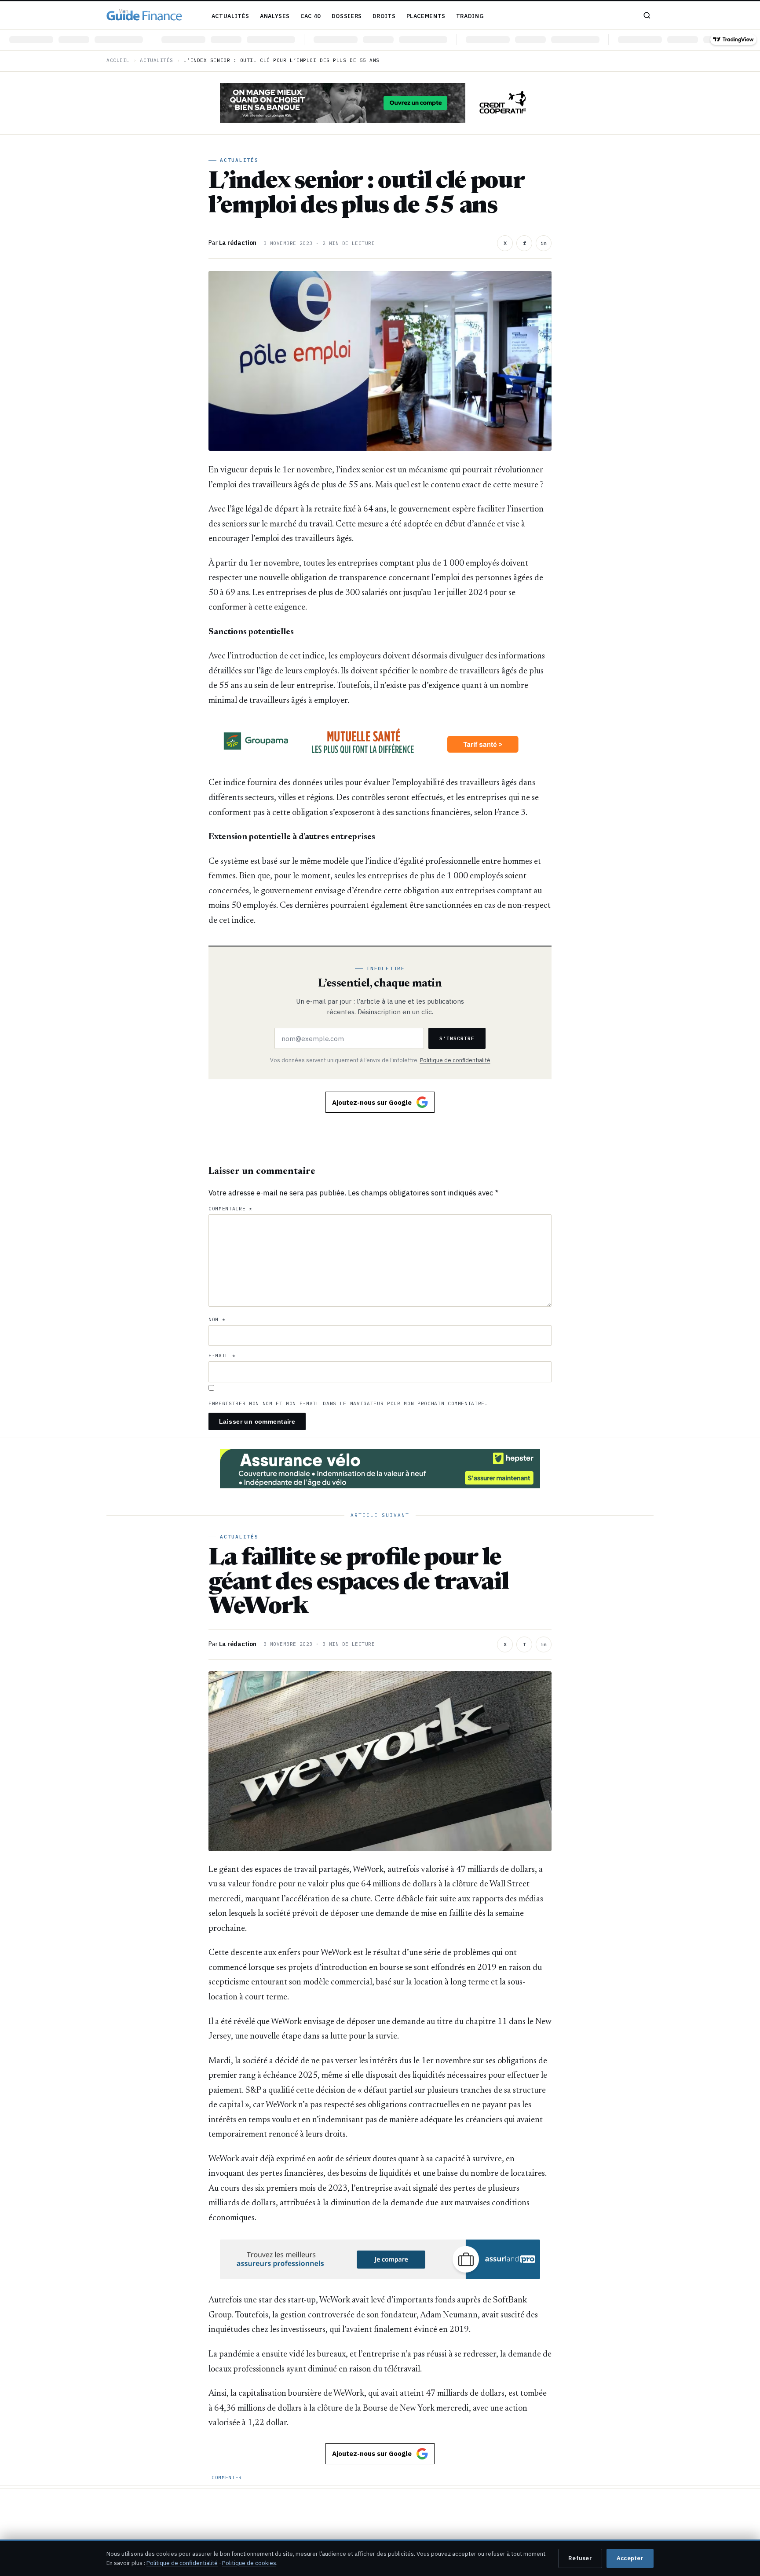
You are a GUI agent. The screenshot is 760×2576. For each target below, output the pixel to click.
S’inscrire (457, 1038)
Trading (470, 16)
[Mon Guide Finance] (144, 15)
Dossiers (347, 16)
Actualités (230, 16)
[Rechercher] (647, 15)
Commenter (227, 2477)
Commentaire (230, 1209)
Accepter (630, 2558)
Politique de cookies (249, 2563)
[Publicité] (380, 103)
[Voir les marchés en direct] (380, 40)
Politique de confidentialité (455, 1060)
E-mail (222, 1356)
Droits (384, 16)
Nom (217, 1319)
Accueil (118, 60)
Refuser (580, 2558)
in (544, 243)
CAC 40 (311, 16)
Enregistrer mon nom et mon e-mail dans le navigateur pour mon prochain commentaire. (348, 1403)
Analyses (275, 16)
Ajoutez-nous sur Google (372, 1102)
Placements (426, 16)
